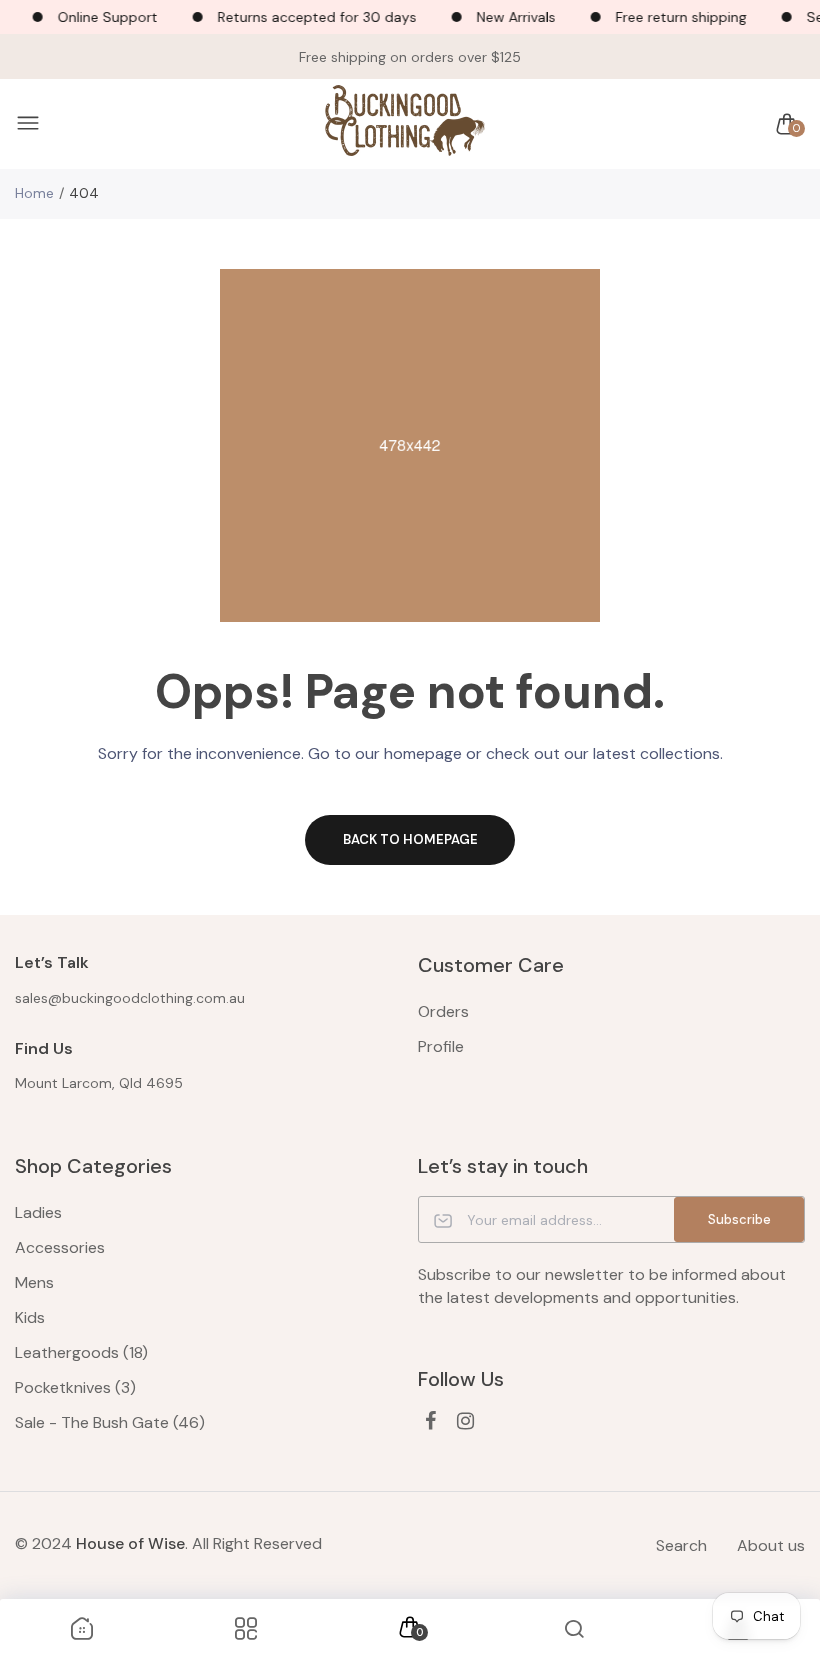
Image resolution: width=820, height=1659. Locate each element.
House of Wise (130, 1543)
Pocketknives (75, 1387)
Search (681, 1545)
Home (34, 193)
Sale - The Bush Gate (110, 1422)
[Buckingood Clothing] (405, 124)
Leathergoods (81, 1352)
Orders (443, 1011)
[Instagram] (465, 1421)
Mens (34, 1282)
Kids (30, 1317)
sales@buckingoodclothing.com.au (130, 998)
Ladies (38, 1212)
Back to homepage (410, 839)
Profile (441, 1046)
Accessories (60, 1247)
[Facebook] (430, 1421)
